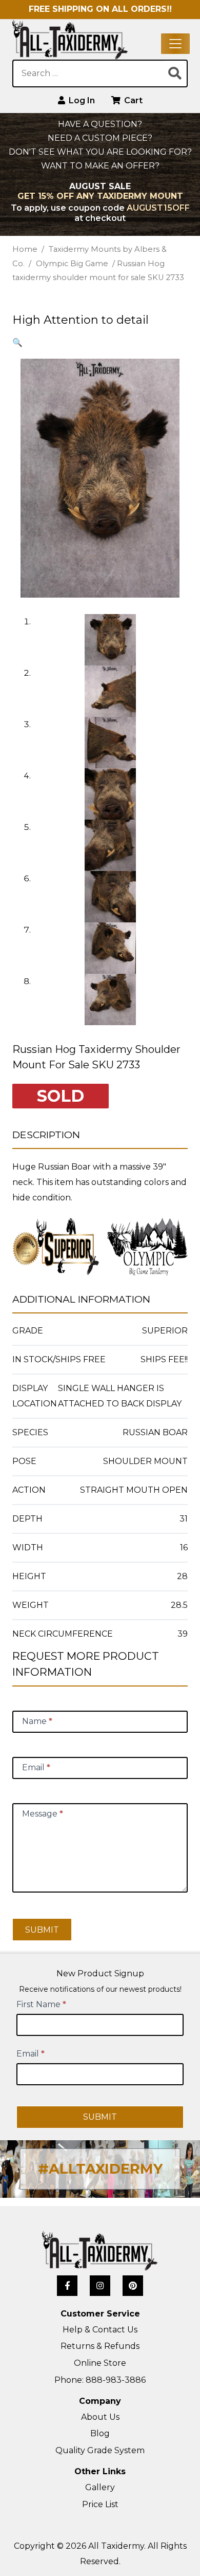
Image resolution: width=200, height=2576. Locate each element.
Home (25, 249)
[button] (17, 342)
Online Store (100, 2363)
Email (31, 2054)
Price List (100, 2504)
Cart (132, 100)
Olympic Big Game (72, 264)
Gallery (100, 2487)
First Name (41, 2004)
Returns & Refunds (100, 2346)
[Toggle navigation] (175, 44)
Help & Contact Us (100, 2330)
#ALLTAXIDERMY (100, 2169)
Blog (100, 2433)
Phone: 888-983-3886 (100, 2380)
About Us (100, 2417)
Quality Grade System (100, 2450)
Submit (42, 1930)
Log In (81, 100)
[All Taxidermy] (100, 2251)
